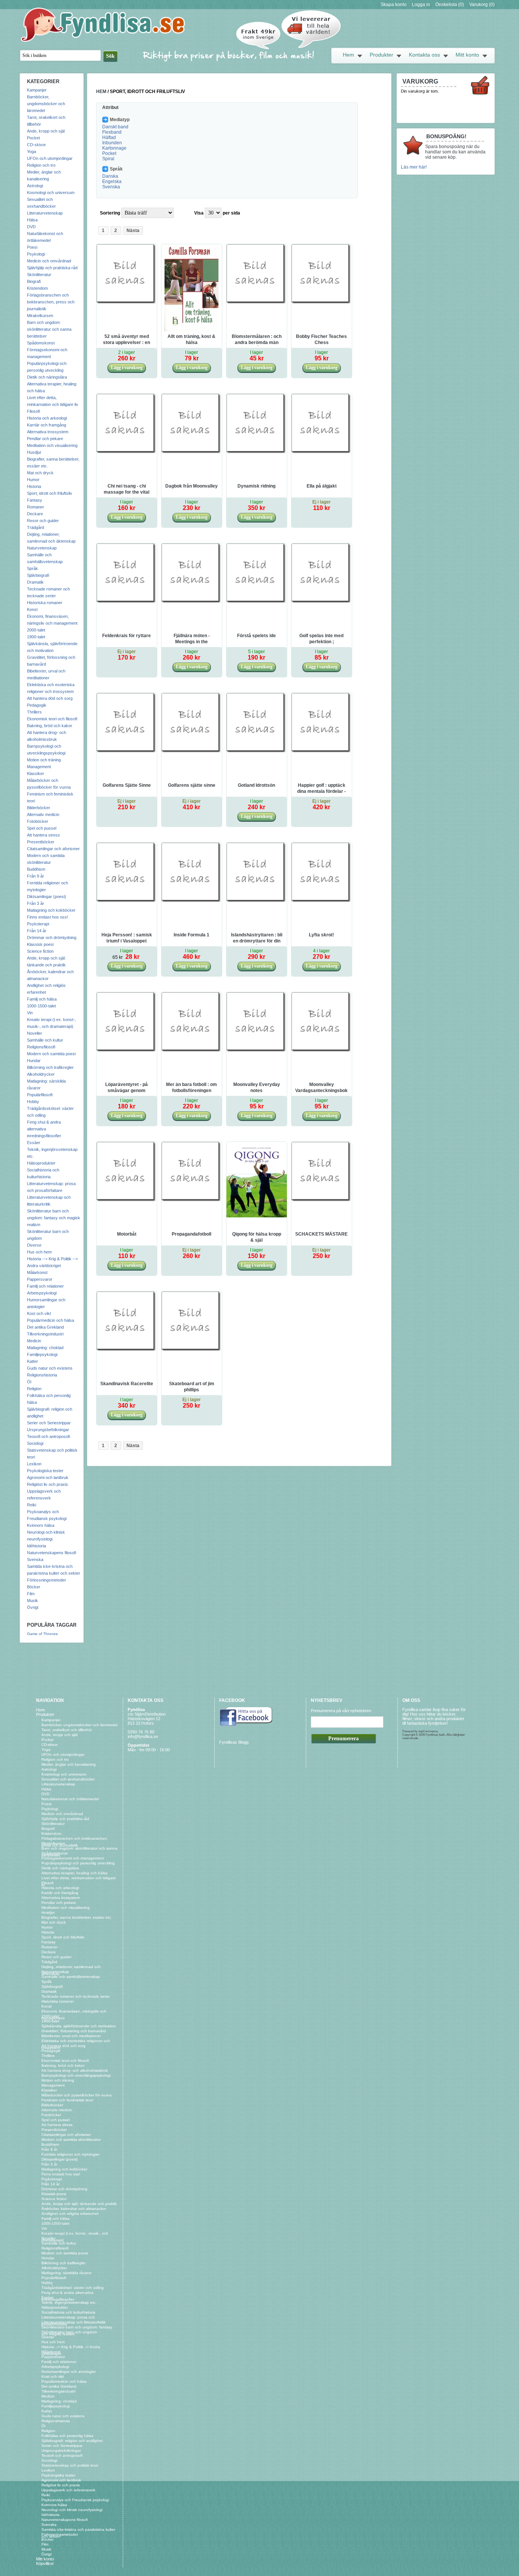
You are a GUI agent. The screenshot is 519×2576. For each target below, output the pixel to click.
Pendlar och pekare (45, 439)
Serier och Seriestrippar (49, 1423)
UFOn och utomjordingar (50, 158)
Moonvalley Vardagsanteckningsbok (321, 1088)
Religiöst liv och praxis (47, 1484)
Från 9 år (36, 876)
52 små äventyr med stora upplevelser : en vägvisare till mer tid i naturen (127, 340)
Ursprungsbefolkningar (48, 1430)
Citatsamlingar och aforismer (53, 849)
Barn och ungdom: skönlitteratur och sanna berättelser (49, 329)
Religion (34, 1389)
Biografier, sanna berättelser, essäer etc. (77, 1917)
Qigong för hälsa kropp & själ (257, 1237)
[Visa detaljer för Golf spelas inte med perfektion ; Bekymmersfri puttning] (322, 602)
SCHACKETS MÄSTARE (321, 1234)
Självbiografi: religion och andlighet (72, 2441)
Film (31, 1594)
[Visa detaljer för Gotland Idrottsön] (257, 752)
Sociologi (35, 1443)
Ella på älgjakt (322, 486)
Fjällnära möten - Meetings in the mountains (192, 639)
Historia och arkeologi (47, 418)
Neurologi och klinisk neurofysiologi (72, 2510)
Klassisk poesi (40, 944)
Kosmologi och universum (51, 193)
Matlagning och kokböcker (51, 910)
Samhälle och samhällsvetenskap (71, 1977)
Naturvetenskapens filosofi (51, 1553)
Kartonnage (114, 148)
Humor (33, 480)
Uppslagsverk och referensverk (68, 2490)
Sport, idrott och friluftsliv (50, 493)
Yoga (32, 152)
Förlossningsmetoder (47, 1580)
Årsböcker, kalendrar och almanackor (74, 2209)
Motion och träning (44, 760)
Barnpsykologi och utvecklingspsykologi (76, 2075)
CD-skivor (36, 145)
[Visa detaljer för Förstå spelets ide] (257, 602)
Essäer (34, 1143)
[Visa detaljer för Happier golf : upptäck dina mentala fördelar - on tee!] (322, 752)
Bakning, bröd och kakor (50, 726)
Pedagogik (37, 705)
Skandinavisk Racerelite (127, 1384)
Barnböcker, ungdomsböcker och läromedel (46, 104)
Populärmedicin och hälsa (51, 1320)
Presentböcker (41, 842)
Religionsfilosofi (41, 1047)
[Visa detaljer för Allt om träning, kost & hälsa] (191, 330)
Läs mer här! (414, 167)
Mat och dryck (40, 473)
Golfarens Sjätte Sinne (127, 785)
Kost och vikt (39, 1313)
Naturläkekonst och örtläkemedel (70, 1799)
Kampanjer (37, 90)
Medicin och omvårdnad (49, 261)
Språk (32, 568)
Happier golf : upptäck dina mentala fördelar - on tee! (321, 789)
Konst (32, 609)
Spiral (108, 159)
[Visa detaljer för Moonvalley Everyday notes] (257, 1051)
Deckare (35, 514)
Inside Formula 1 (191, 935)
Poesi (32, 247)
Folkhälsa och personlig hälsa (67, 2436)
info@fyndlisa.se (143, 1736)
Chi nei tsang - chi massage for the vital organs (127, 489)
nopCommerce (428, 1731)
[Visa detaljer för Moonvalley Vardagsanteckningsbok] (322, 1051)
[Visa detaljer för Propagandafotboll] (192, 1201)
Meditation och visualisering (52, 445)
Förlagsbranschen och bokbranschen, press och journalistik (51, 302)
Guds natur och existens (50, 1368)
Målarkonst (37, 1272)
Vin (30, 1013)
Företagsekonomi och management (73, 1858)
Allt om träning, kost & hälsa (191, 339)
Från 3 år (36, 903)
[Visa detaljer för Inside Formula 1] (192, 901)
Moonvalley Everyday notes (257, 1088)
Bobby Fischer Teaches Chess (321, 339)
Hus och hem (39, 1252)
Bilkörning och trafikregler (50, 1067)
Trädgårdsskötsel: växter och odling (73, 2288)
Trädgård (36, 527)
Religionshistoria (42, 1375)
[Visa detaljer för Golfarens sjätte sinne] (192, 752)
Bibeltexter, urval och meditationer (71, 2036)
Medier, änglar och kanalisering (69, 1764)
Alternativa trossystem (48, 432)
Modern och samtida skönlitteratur (71, 2140)
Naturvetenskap (42, 548)
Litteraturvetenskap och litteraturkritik (74, 2322)
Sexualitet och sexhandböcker (68, 1779)
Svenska (35, 1559)
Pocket (33, 138)
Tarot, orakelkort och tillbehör (67, 1730)
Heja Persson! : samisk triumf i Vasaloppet (127, 938)
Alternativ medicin (43, 814)
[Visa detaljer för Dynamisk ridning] (257, 453)
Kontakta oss (424, 55)
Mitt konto (467, 55)
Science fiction (40, 951)
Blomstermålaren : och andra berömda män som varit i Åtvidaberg (257, 340)
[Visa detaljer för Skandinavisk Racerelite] (127, 1350)
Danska (110, 176)
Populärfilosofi (40, 1095)
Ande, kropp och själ (46, 131)
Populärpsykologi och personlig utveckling (78, 1863)
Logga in (421, 5)
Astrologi (35, 186)
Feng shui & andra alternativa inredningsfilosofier (44, 1129)
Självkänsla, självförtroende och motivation (79, 2026)
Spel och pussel (42, 828)
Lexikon (34, 1464)
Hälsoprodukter (41, 1163)
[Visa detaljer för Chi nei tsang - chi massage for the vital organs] (127, 453)
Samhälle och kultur (45, 1040)
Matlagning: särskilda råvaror (66, 2273)
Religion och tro (41, 165)
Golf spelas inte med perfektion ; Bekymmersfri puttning (321, 639)
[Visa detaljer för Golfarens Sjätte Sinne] (127, 752)
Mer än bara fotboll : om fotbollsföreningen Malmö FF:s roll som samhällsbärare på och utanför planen (191, 1088)
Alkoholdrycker (41, 1074)
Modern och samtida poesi (51, 1054)
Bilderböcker (39, 808)
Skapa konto (394, 5)
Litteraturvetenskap (45, 213)
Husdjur (34, 452)
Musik (32, 1601)
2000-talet (36, 630)
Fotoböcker (38, 821)
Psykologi (36, 254)
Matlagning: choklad (45, 1348)
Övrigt (33, 1607)
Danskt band (115, 127)
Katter (32, 1361)
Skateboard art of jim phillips (192, 1387)
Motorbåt (127, 1234)
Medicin (34, 1341)
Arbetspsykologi (42, 1293)
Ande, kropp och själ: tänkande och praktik (79, 2204)
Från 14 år (37, 931)
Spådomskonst (41, 343)
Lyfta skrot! (321, 935)
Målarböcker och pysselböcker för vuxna (77, 2095)
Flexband (112, 132)
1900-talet (36, 637)
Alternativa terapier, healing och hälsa (74, 1873)
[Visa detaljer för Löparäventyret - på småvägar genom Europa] (127, 1051)
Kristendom (37, 288)
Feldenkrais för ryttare (127, 636)
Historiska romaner (45, 603)
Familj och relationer (45, 1286)
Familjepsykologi (42, 1354)
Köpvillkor (45, 2563)
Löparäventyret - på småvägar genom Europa (127, 1088)
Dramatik (35, 582)
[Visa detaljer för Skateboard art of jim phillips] (192, 1350)
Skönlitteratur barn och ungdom (69, 2332)
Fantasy (35, 500)
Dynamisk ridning (256, 486)
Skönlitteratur (39, 275)
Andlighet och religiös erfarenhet (70, 2214)
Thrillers (34, 712)
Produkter (381, 55)
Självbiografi (38, 575)
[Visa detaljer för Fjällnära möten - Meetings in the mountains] (192, 602)
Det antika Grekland (45, 1327)
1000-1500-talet (41, 1006)
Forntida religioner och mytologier (70, 2154)
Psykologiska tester (45, 1471)
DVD (31, 227)
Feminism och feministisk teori (67, 2100)
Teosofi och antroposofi (48, 1436)
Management (39, 767)
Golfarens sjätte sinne (192, 785)
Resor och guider (43, 521)
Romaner (36, 507)
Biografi (34, 281)
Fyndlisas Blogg (234, 1742)
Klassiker (36, 773)
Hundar (34, 1061)
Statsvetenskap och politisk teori (70, 2465)
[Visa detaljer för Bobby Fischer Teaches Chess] (322, 303)
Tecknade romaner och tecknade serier (76, 1996)
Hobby (33, 1102)
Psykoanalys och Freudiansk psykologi (75, 2500)
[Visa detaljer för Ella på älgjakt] (322, 453)
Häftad (109, 137)
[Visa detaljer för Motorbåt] (127, 1201)
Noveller (35, 1033)
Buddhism (36, 869)
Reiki (32, 1505)
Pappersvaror (40, 1279)
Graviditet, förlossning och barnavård (74, 2031)
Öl (29, 1382)
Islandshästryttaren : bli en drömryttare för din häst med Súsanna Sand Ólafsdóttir (256, 938)
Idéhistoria (36, 1546)
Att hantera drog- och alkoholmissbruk (75, 2070)
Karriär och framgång (47, 425)
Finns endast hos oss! (47, 917)
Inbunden (112, 143)
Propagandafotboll (191, 1234)
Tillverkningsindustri (45, 1334)
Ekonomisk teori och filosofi (52, 719)
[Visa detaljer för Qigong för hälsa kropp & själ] (257, 1216)
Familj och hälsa (42, 999)
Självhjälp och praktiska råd (52, 268)
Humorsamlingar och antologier (69, 2372)
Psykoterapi (38, 924)
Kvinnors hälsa (41, 1525)
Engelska (112, 182)
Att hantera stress (44, 835)
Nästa (133, 230)
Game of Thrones (42, 1634)
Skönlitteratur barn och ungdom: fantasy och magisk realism (54, 1218)
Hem (348, 55)
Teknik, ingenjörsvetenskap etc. (69, 2302)
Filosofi (33, 411)
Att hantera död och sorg (50, 698)
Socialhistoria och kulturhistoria (68, 2312)
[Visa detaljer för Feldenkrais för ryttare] (127, 602)
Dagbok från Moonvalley (191, 486)
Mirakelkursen (40, 316)
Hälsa (32, 220)
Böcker (34, 1587)
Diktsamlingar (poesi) (47, 897)
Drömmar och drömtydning (52, 938)
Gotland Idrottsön (256, 785)
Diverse (34, 1245)
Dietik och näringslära (47, 377)
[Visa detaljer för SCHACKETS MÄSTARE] (322, 1201)
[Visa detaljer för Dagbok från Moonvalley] (192, 453)
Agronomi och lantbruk (48, 1477)
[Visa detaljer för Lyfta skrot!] (322, 901)
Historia (34, 486)
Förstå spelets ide (256, 636)
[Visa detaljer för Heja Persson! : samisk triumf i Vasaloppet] (127, 901)
